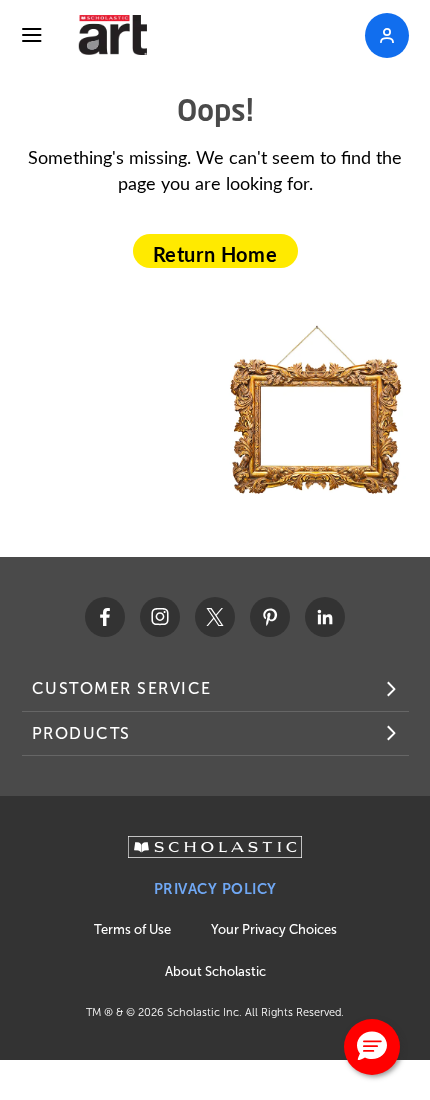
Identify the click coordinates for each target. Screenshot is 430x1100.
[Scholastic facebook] (105, 617)
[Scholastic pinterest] (270, 617)
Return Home (215, 254)
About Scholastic (215, 971)
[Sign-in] (387, 35)
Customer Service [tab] (122, 688)
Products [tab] (81, 733)
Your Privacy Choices (274, 929)
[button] (372, 1047)
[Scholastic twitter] (215, 617)
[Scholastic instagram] (160, 617)
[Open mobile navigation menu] (32, 35)
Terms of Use (132, 929)
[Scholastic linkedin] (325, 617)
